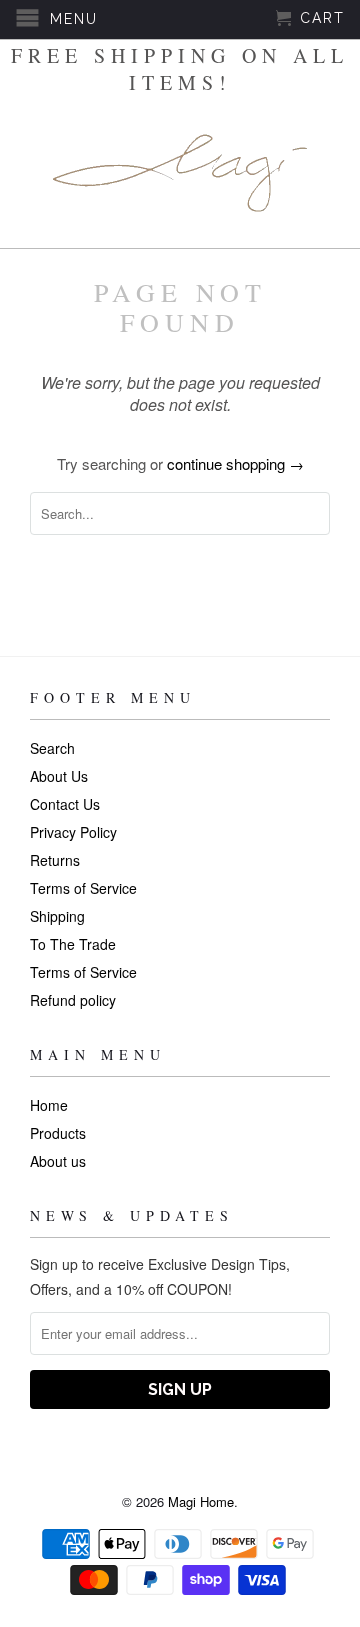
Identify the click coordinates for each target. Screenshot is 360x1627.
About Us (59, 776)
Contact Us (65, 804)
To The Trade (73, 944)
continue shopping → (235, 463)
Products (58, 1133)
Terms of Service (83, 888)
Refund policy (73, 1000)
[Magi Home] (180, 173)
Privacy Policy (73, 832)
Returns (55, 860)
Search (52, 748)
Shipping (57, 916)
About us (58, 1161)
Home (49, 1105)
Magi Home (201, 1501)
